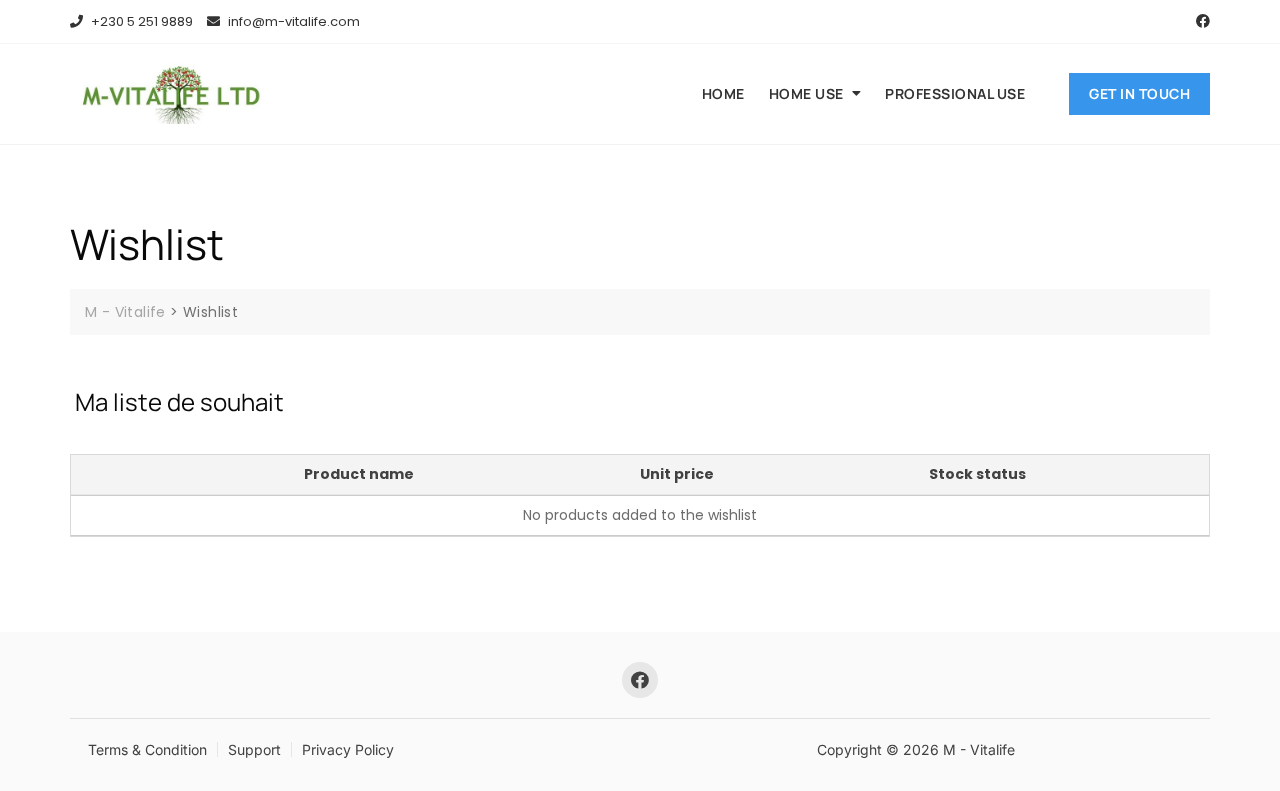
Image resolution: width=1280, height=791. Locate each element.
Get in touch (1139, 93)
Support (254, 749)
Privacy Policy (348, 749)
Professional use (955, 93)
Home (723, 93)
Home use (806, 93)
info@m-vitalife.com (292, 21)
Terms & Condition (147, 749)
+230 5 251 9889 (140, 21)
